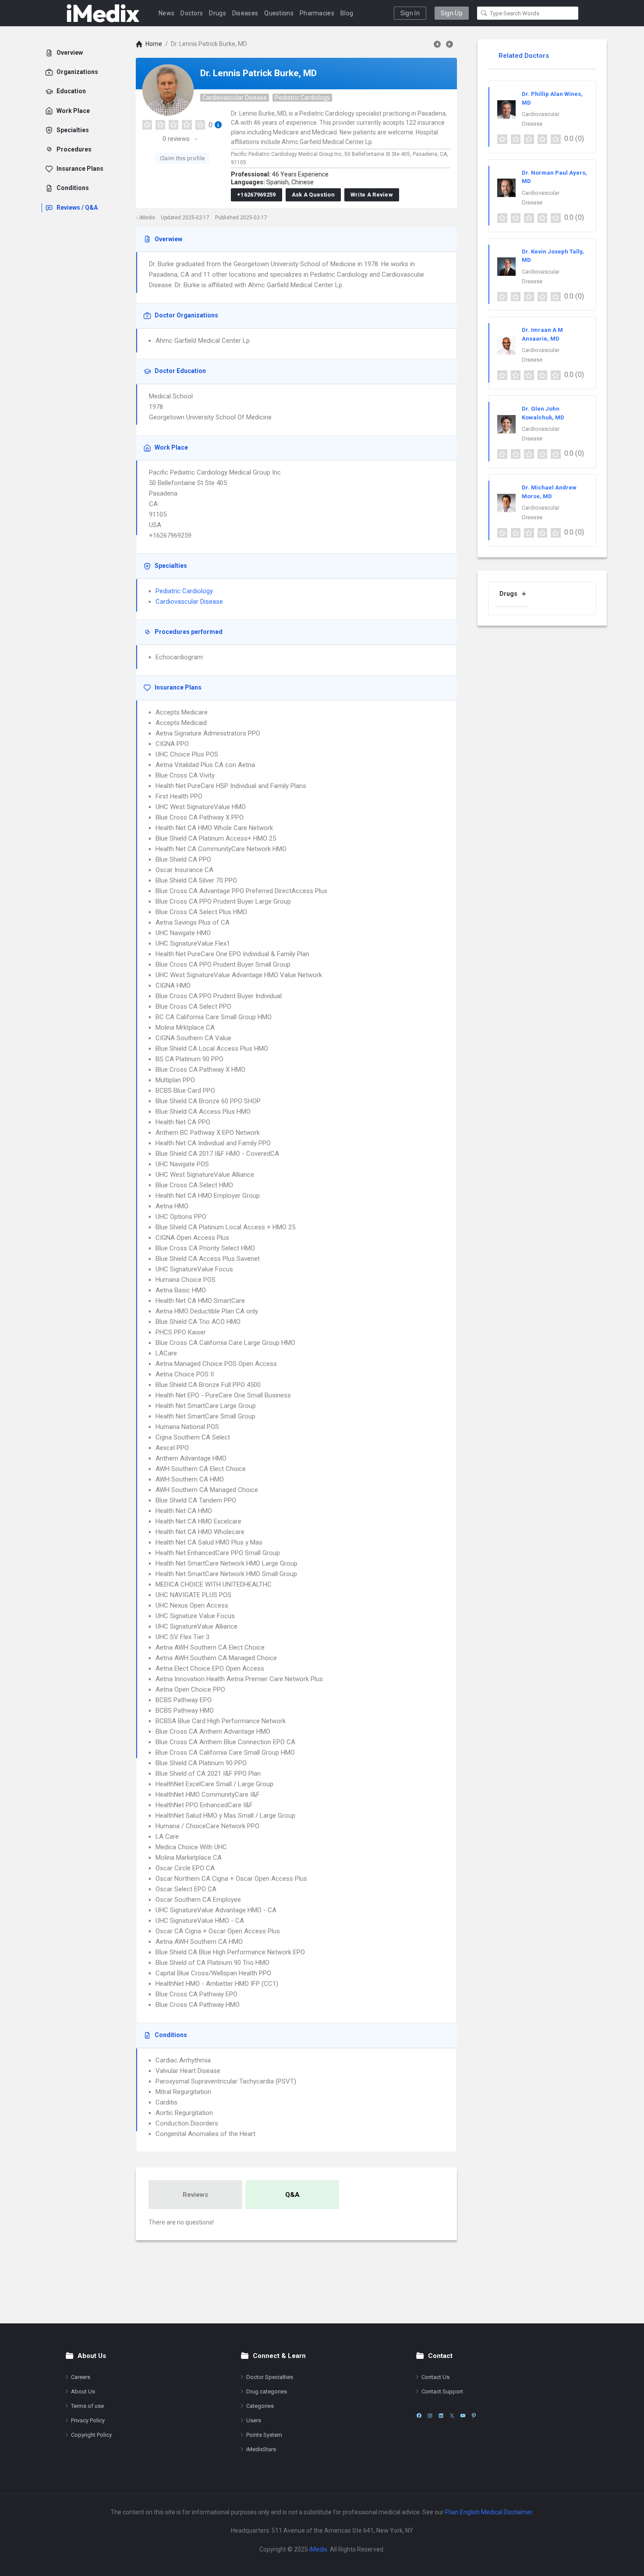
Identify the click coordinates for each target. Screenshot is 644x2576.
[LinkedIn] (441, 2416)
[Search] (484, 13)
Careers (81, 2377)
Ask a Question (313, 195)
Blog (347, 13)
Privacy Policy (88, 2420)
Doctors (192, 13)
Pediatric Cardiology (302, 98)
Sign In (410, 13)
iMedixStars (261, 2449)
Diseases (245, 13)
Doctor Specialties (270, 2377)
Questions (279, 13)
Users (254, 2420)
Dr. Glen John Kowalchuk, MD (543, 413)
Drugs (218, 13)
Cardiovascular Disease (235, 98)
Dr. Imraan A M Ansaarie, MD (542, 334)
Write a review (372, 195)
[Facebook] (419, 2416)
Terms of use (87, 2406)
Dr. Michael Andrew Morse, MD (549, 492)
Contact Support (442, 2391)
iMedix (318, 2549)
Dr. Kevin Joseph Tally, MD (553, 256)
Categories (260, 2406)
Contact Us (435, 2377)
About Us (83, 2391)
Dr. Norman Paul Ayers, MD (554, 177)
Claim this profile (182, 158)
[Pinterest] (474, 2416)
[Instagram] (430, 2416)
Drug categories (267, 2391)
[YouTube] (463, 2416)
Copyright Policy (91, 2435)
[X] (452, 2416)
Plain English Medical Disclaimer (489, 2512)
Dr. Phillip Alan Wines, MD (552, 98)
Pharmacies (317, 13)
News (166, 13)
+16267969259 (257, 195)
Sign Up (452, 13)
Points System (264, 2435)
